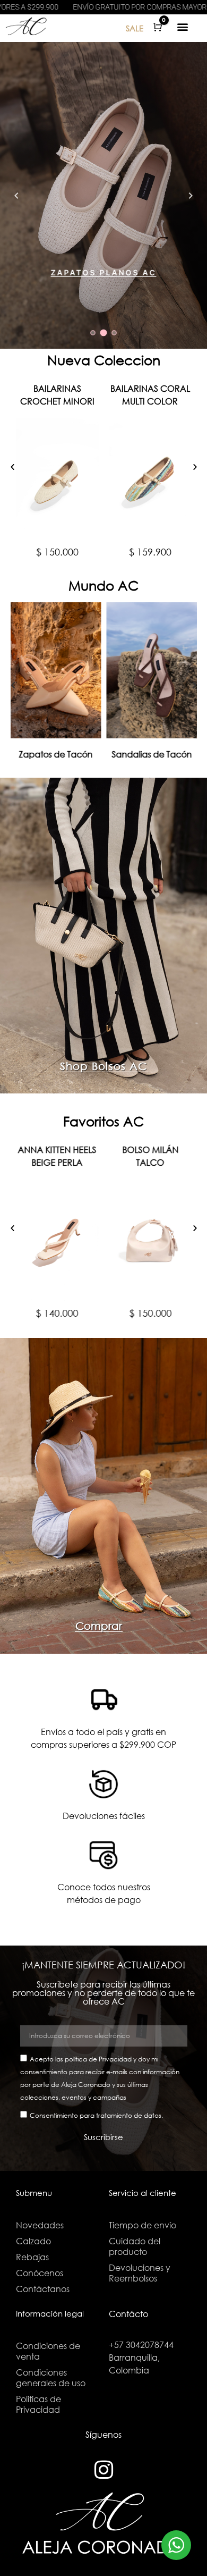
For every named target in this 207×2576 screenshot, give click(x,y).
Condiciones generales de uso (51, 2377)
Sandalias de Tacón (152, 754)
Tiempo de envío (143, 2225)
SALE (135, 28)
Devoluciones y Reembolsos (140, 2273)
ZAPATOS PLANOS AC (104, 273)
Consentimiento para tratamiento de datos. (96, 2115)
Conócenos (40, 2273)
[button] (183, 26)
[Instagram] (103, 2470)
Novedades (40, 2225)
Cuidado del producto (135, 2246)
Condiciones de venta (48, 2351)
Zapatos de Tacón (55, 754)
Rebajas (32, 2257)
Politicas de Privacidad (38, 2404)
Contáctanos (43, 2289)
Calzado (33, 2241)
